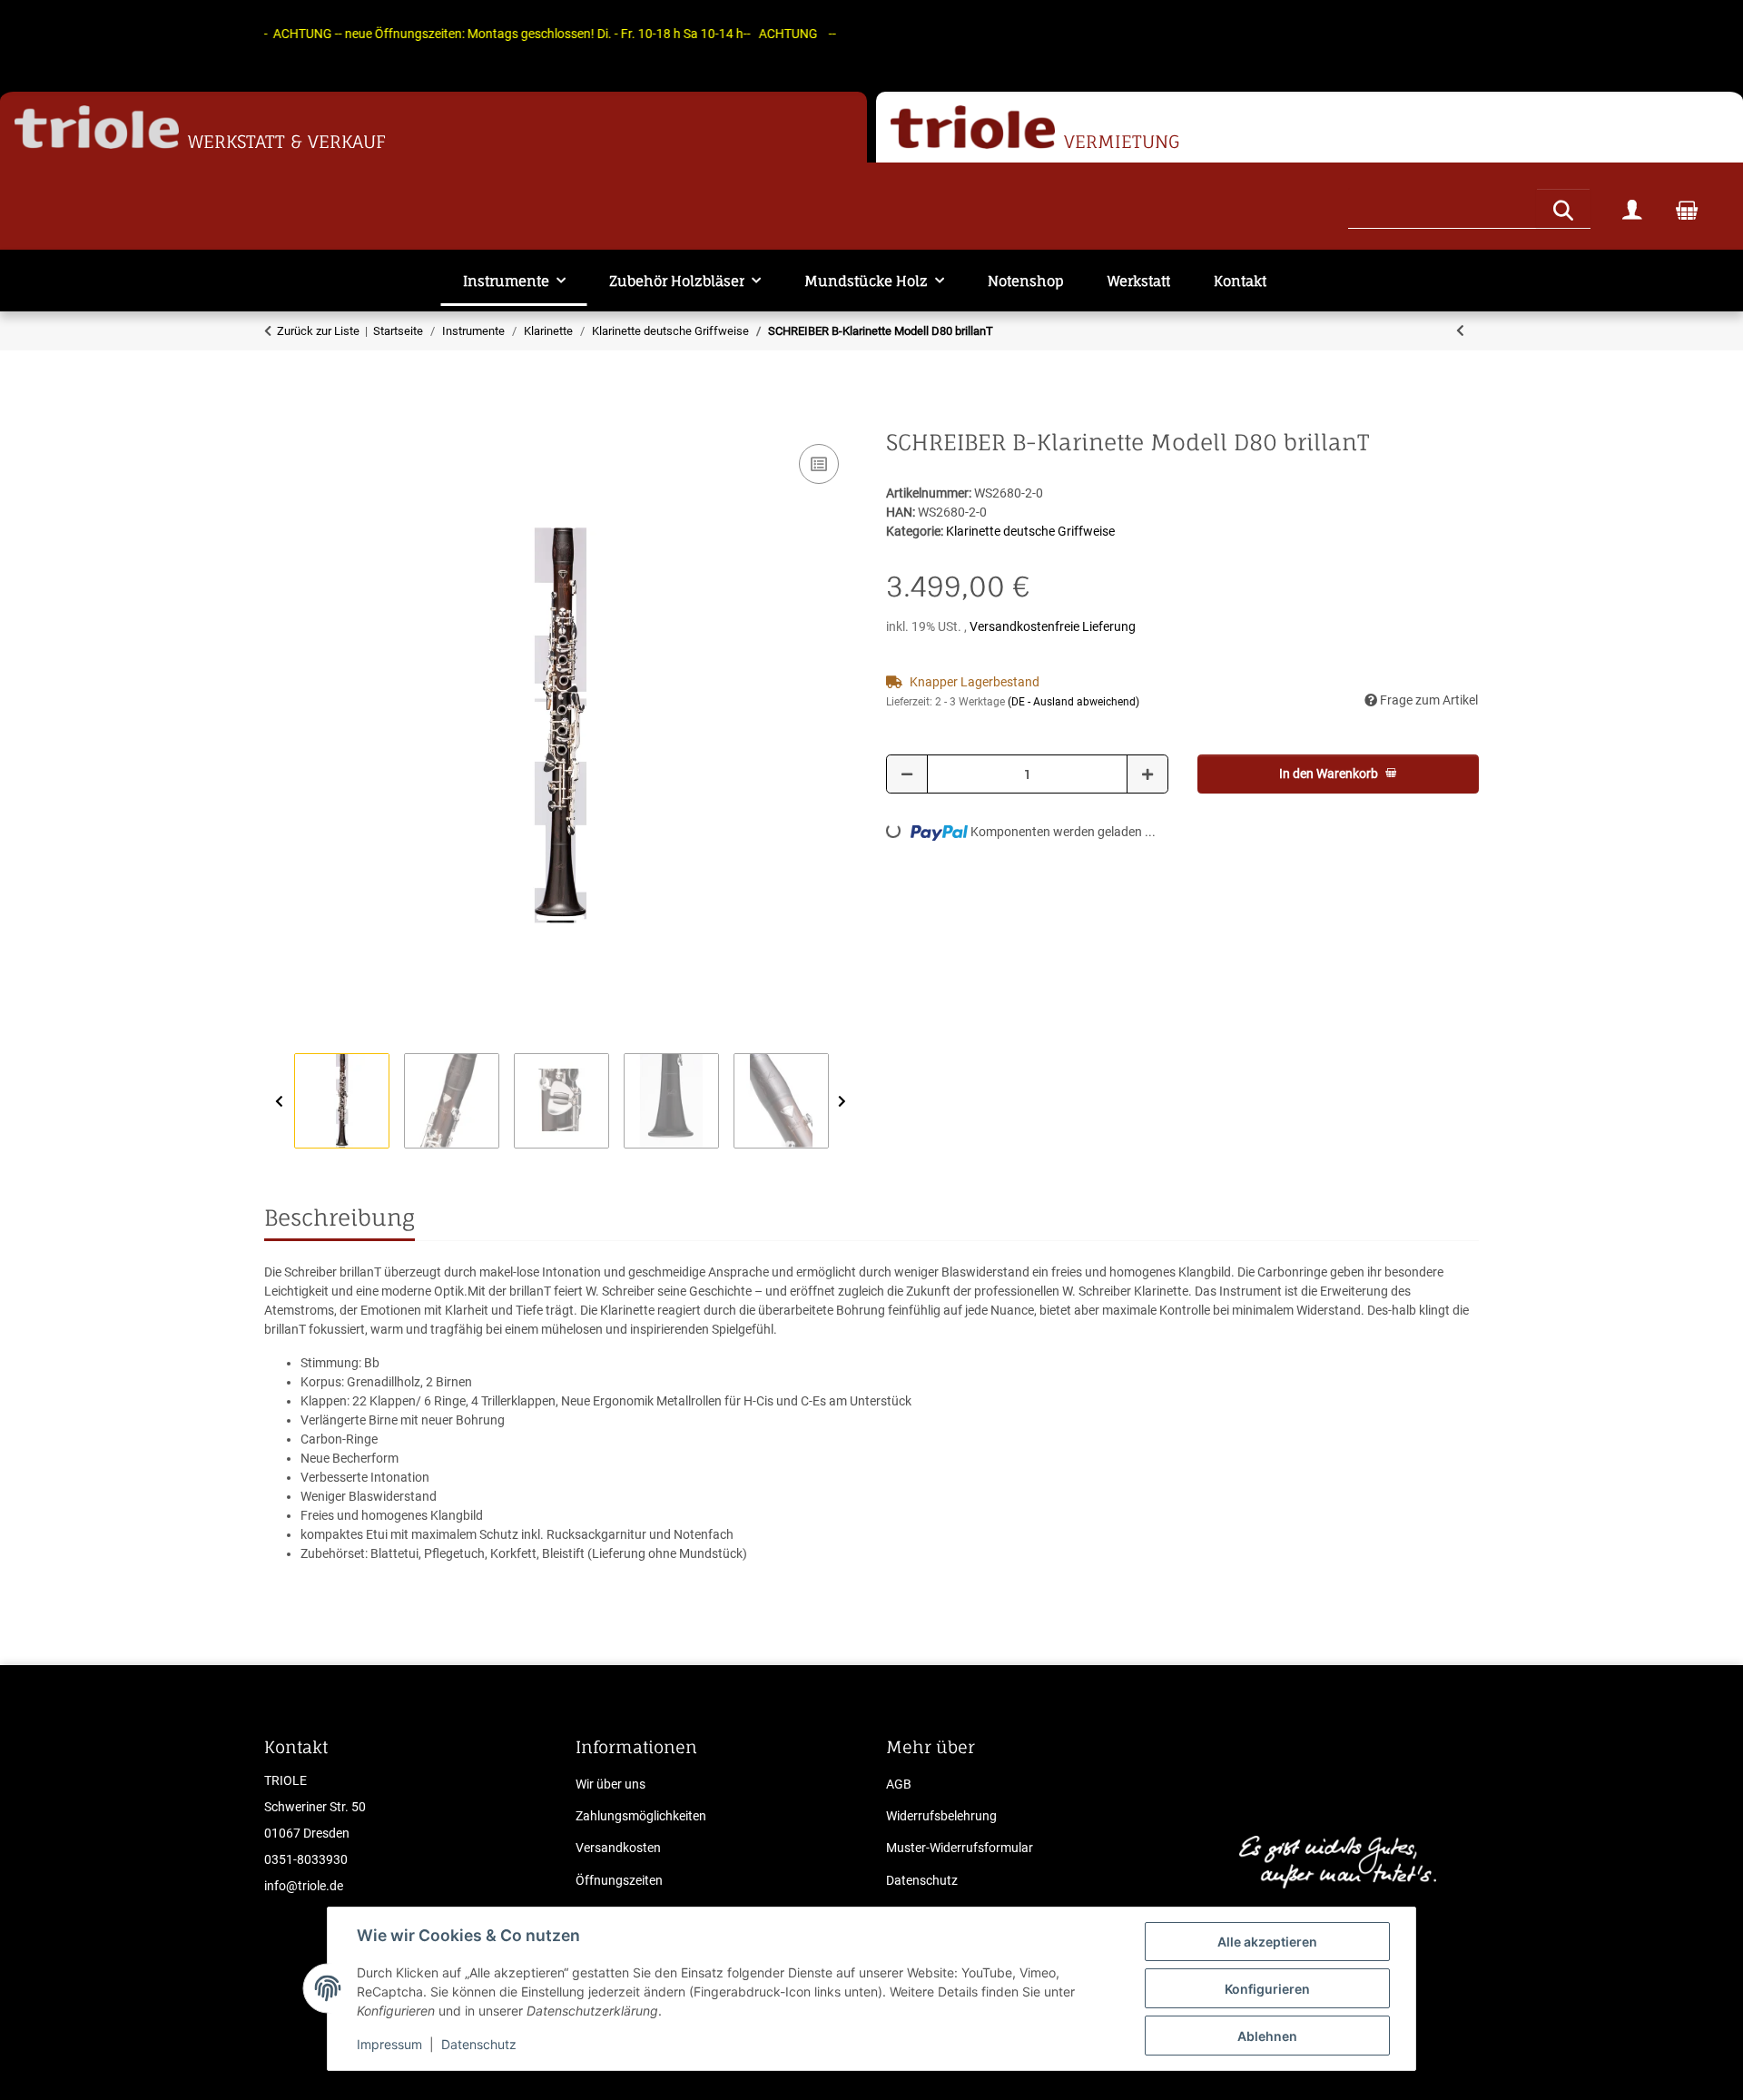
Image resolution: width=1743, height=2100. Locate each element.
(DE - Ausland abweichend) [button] (1073, 702)
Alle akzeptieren (1267, 1942)
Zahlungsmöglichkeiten (641, 1816)
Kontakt (1240, 281)
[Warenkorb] (1687, 209)
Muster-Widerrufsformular (960, 1848)
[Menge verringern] (907, 774)
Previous (279, 1102)
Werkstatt (1139, 281)
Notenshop (1026, 281)
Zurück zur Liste (318, 331)
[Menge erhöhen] (1147, 774)
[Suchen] (1563, 208)
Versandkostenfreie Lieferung (1053, 626)
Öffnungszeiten (619, 1880)
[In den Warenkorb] (279, 419)
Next (842, 1102)
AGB (899, 1784)
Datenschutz (479, 2044)
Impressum (389, 2044)
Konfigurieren (1267, 1989)
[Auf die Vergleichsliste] (819, 464)
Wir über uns (611, 1784)
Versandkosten (618, 1848)
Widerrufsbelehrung (941, 1816)
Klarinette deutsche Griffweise (1030, 531)
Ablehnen (1267, 2036)
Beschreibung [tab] (340, 1218)
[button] (1632, 209)
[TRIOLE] (97, 128)
